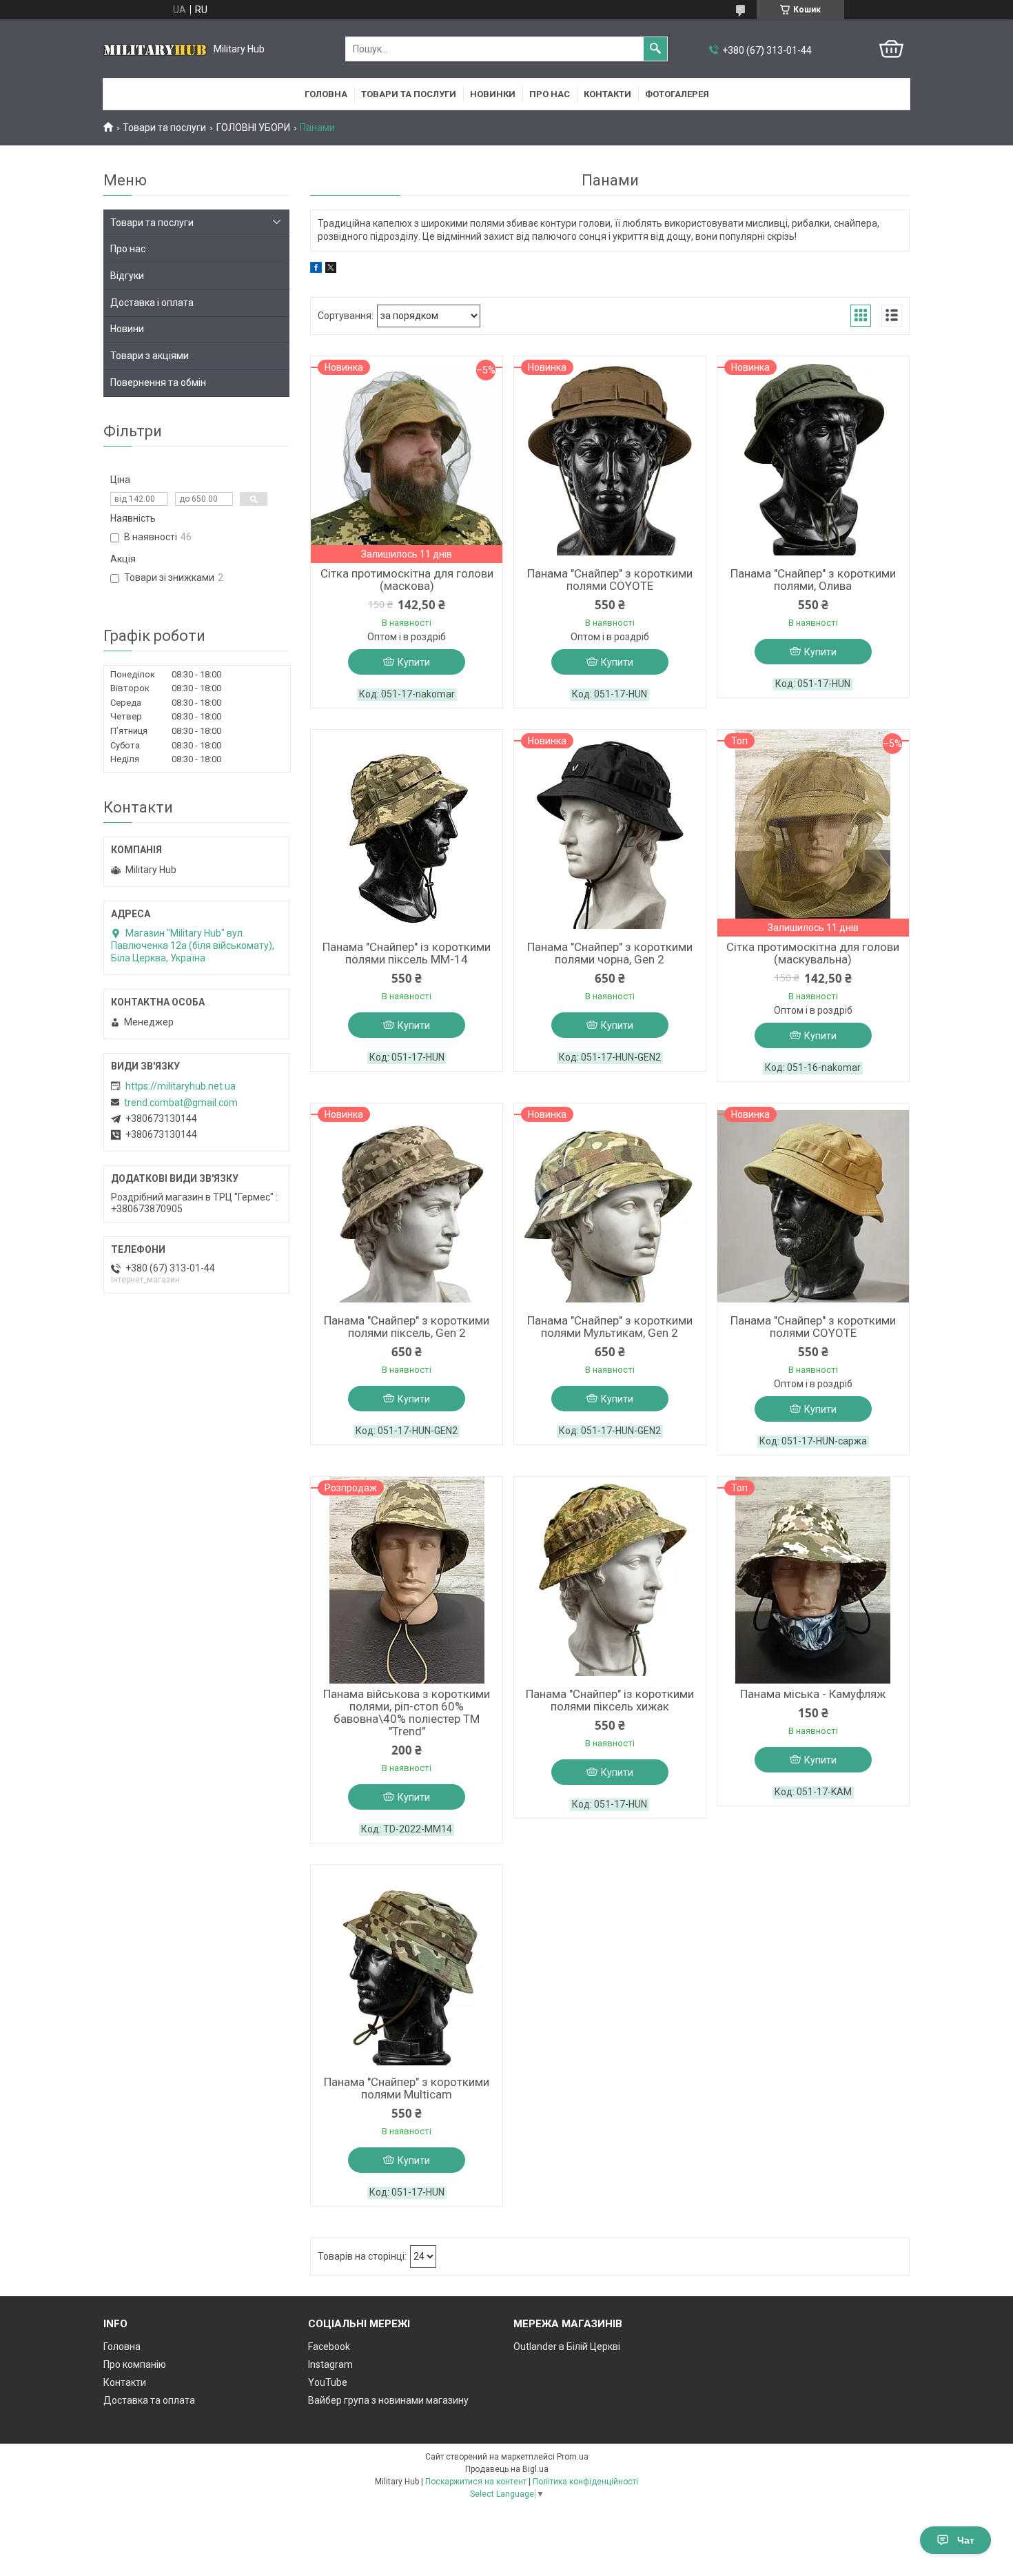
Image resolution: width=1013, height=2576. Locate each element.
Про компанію (135, 2364)
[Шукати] (655, 49)
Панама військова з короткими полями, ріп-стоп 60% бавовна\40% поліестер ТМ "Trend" (407, 1713)
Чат (966, 2540)
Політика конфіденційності (585, 2482)
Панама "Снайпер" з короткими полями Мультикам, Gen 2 (610, 1327)
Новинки (493, 94)
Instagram (330, 2364)
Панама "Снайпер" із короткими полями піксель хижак (610, 1700)
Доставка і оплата (152, 303)
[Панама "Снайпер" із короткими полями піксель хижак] (610, 1580)
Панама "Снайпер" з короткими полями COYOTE (610, 580)
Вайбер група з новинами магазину (388, 2400)
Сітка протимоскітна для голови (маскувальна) (813, 953)
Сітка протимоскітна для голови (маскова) (407, 580)
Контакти (607, 94)
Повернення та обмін (158, 382)
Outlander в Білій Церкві (567, 2347)
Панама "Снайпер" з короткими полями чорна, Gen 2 (610, 953)
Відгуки (127, 276)
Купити (414, 662)
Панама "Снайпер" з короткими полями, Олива (813, 580)
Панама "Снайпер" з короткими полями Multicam (407, 2088)
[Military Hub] (155, 49)
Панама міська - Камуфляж (813, 1694)
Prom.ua (573, 2457)
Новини (127, 329)
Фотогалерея (677, 94)
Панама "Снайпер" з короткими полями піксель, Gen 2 (407, 1327)
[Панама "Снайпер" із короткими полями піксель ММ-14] (407, 833)
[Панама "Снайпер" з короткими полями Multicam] (407, 1968)
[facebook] (316, 269)
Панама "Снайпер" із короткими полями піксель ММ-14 (407, 953)
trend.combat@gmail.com (181, 1103)
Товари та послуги (409, 94)
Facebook (329, 2347)
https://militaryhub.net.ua (181, 1086)
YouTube (328, 2382)
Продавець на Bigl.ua (507, 2469)
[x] (331, 269)
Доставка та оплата (149, 2400)
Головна (326, 94)
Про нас (550, 94)
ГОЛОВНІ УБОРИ (253, 127)
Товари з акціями (150, 356)
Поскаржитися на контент (476, 2482)
